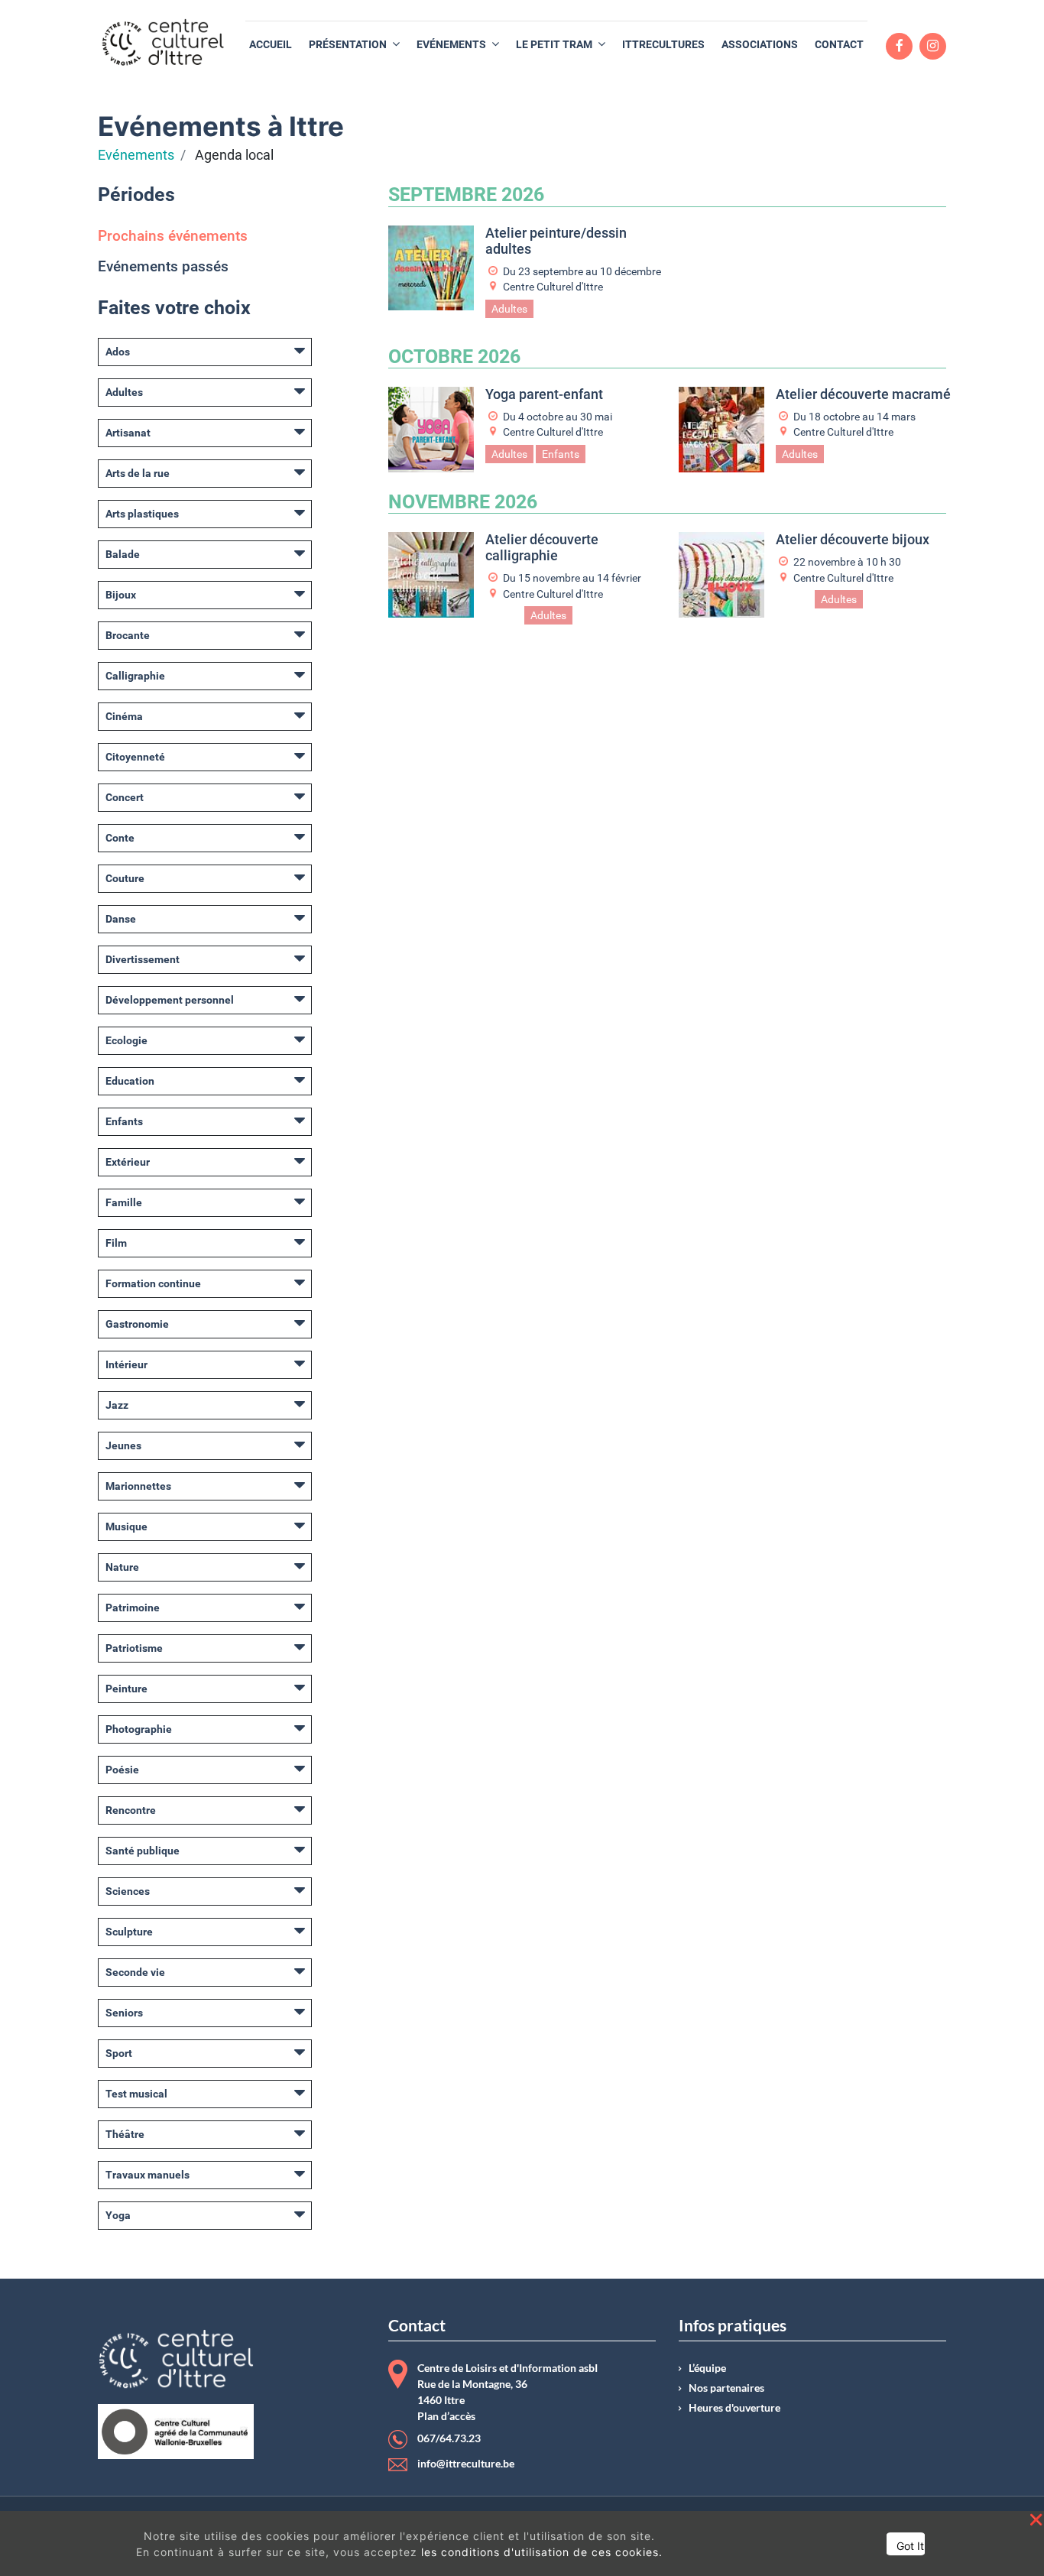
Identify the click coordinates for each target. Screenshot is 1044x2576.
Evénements (136, 155)
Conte (120, 838)
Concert (125, 797)
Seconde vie (135, 1972)
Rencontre (131, 1810)
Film (116, 1243)
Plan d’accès (446, 2416)
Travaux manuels (148, 2175)
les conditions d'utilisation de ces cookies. (542, 2552)
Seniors (124, 2013)
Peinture (126, 1689)
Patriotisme (134, 1648)
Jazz (117, 1405)
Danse (121, 919)
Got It (910, 2546)
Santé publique (143, 1851)
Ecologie (126, 1040)
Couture (125, 878)
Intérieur (126, 1364)
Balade (123, 554)
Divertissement (143, 959)
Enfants (124, 1121)
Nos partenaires (726, 2388)
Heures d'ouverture (734, 2408)
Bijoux (121, 595)
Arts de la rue (138, 473)
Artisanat (128, 433)
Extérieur (128, 1162)
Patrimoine (133, 1608)
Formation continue (153, 1283)
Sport (119, 2053)
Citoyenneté (135, 757)
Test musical (136, 2094)
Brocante (128, 635)
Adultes (124, 392)
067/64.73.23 (449, 2438)
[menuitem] (271, 45)
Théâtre (125, 2134)
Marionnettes (138, 1486)
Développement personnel (170, 1000)
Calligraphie (135, 676)
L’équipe (707, 2368)
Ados (118, 352)
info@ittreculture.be (466, 2464)
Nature (122, 1567)
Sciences (128, 1891)
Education (130, 1081)
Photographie (139, 1729)
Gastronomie (137, 1324)
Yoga (118, 2215)
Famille (124, 1202)
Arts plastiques (142, 514)
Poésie (122, 1770)
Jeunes (123, 1445)
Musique (126, 1526)
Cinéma (124, 716)
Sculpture (129, 1932)
